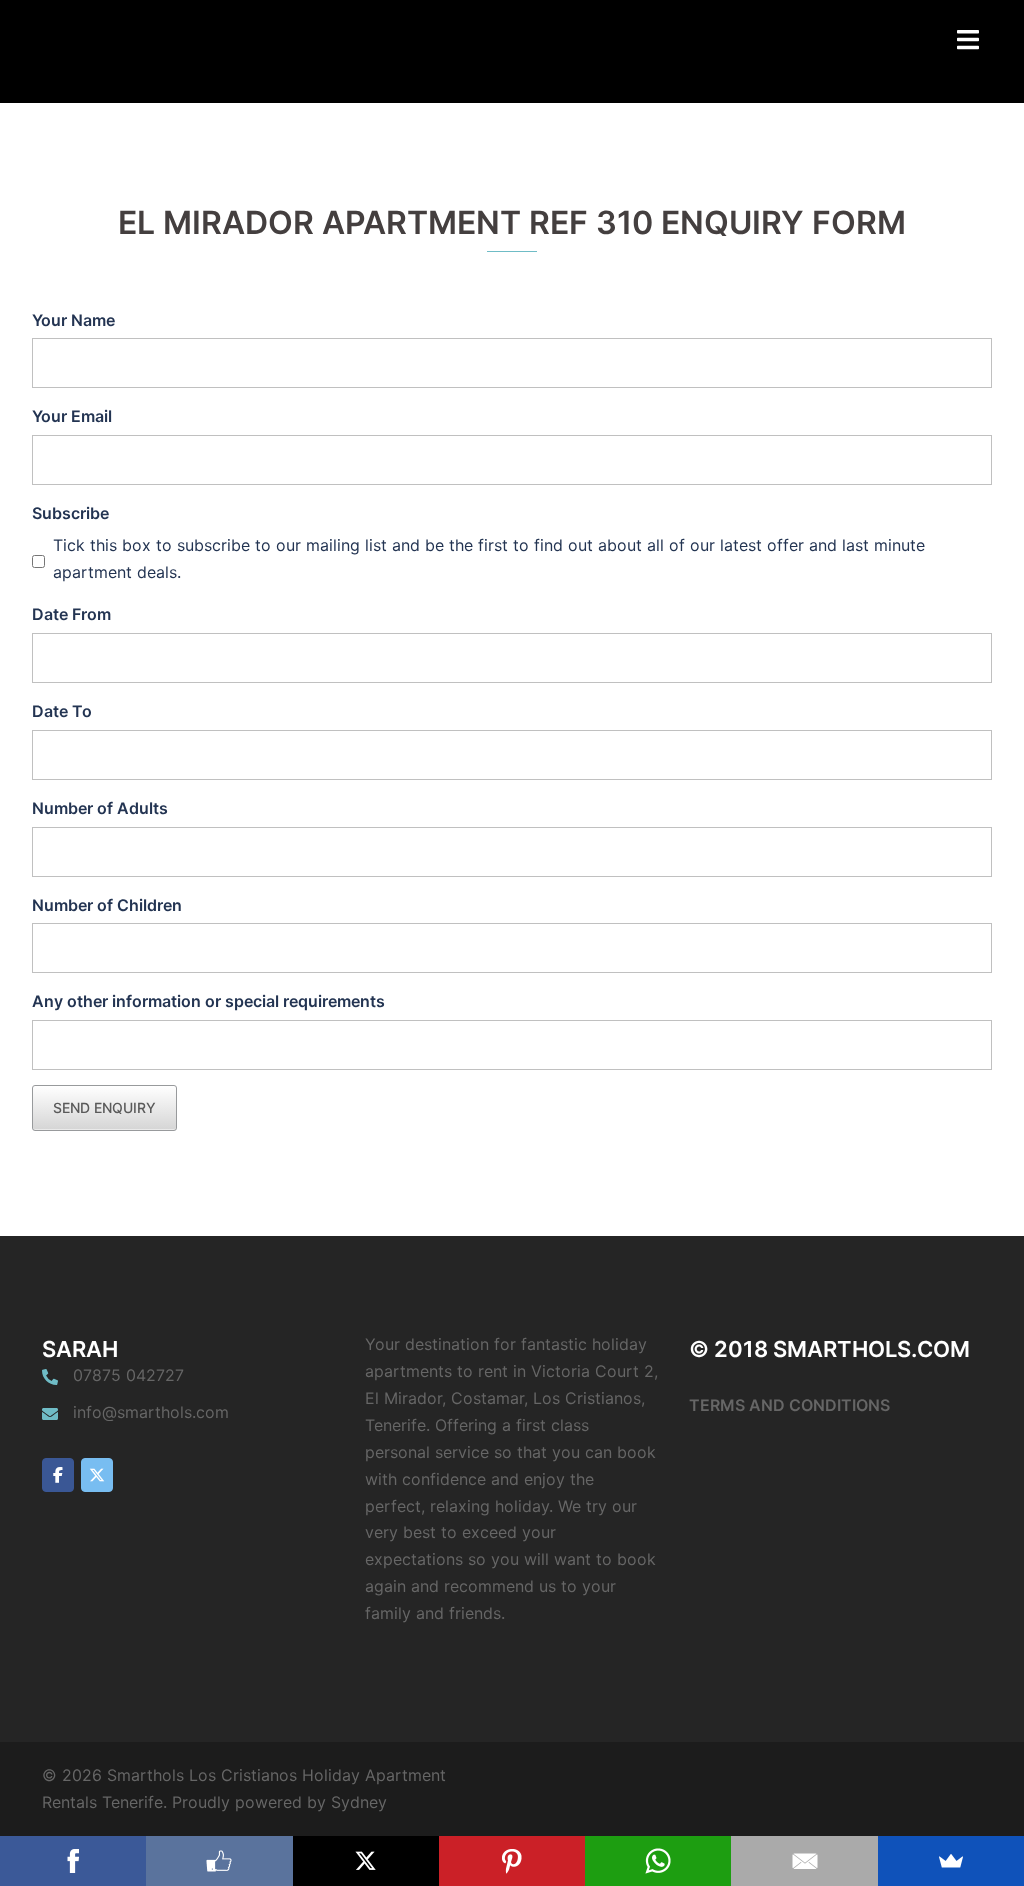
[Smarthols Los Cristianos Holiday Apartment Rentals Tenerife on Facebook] (58, 1475)
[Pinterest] (512, 1861)
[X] (366, 1861)
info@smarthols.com (151, 1412)
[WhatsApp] (658, 1861)
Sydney (359, 1802)
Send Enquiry (104, 1107)
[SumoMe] (951, 1861)
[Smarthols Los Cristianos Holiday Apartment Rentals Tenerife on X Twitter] (97, 1475)
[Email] (804, 1861)
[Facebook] (73, 1861)
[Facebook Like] (219, 1861)
